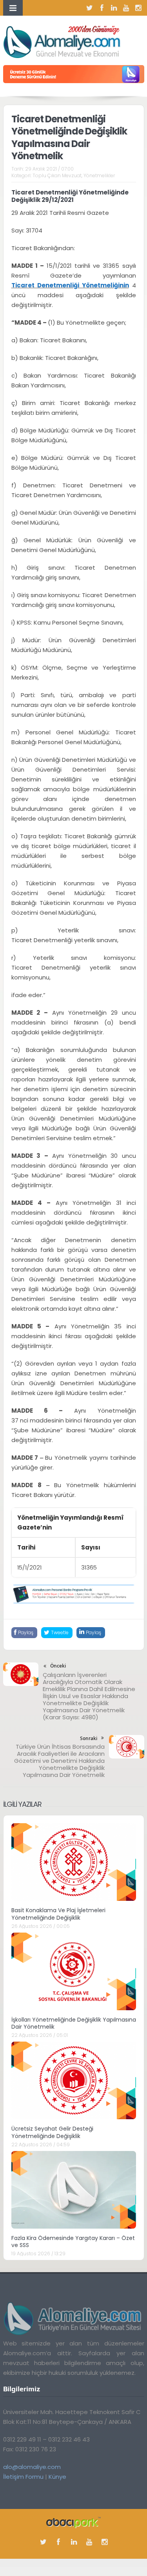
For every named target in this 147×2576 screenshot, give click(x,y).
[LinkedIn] (114, 8)
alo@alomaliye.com (32, 2467)
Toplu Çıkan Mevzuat (57, 175)
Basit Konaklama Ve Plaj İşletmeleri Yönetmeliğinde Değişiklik (58, 1914)
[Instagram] (138, 8)
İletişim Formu (23, 2477)
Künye (57, 2477)
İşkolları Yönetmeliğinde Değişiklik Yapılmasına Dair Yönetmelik (74, 2023)
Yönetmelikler (99, 175)
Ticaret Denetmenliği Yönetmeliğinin (70, 285)
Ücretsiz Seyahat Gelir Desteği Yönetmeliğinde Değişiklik (52, 2132)
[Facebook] (102, 8)
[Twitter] (90, 8)
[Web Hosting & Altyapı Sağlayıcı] (73, 2522)
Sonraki (89, 1738)
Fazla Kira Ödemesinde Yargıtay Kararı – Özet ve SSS (73, 2242)
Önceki (58, 1666)
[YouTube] (126, 8)
